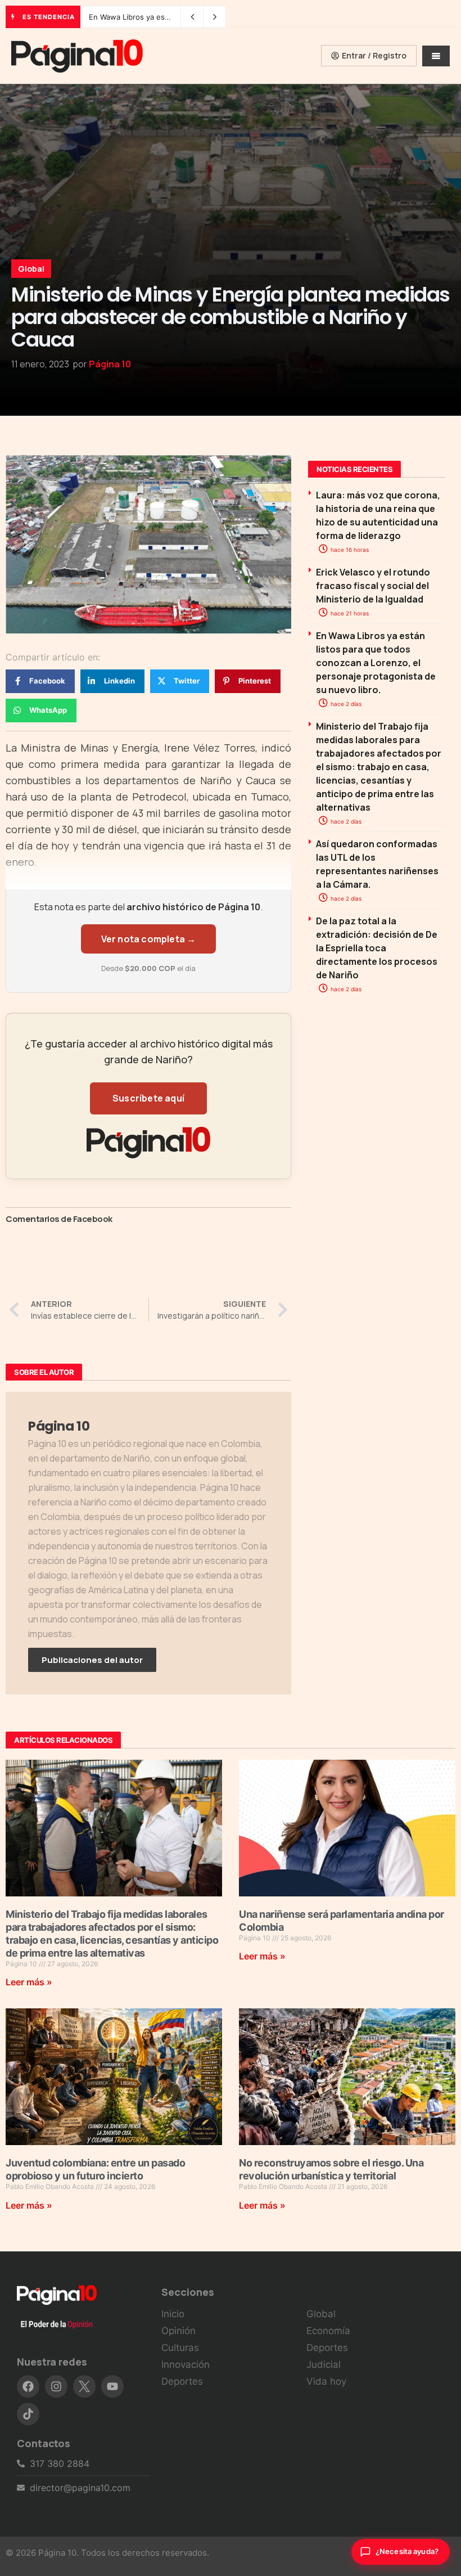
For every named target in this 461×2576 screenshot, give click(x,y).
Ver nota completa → (149, 939)
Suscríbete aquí (148, 1098)
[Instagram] (56, 2386)
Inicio (173, 2314)
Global (31, 269)
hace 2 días (345, 704)
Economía (328, 2331)
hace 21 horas (349, 613)
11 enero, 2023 (40, 364)
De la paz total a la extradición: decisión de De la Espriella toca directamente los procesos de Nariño (377, 948)
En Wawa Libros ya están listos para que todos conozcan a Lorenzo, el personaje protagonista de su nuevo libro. (376, 663)
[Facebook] (28, 2386)
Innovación (186, 2364)
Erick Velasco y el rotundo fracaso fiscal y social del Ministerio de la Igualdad (373, 586)
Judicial (324, 2364)
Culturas (180, 2348)
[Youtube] (112, 2386)
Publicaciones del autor (92, 1660)
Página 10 (110, 364)
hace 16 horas (349, 550)
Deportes (182, 2381)
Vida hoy (326, 2381)
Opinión (178, 2331)
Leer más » (29, 1982)
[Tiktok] (28, 2414)
